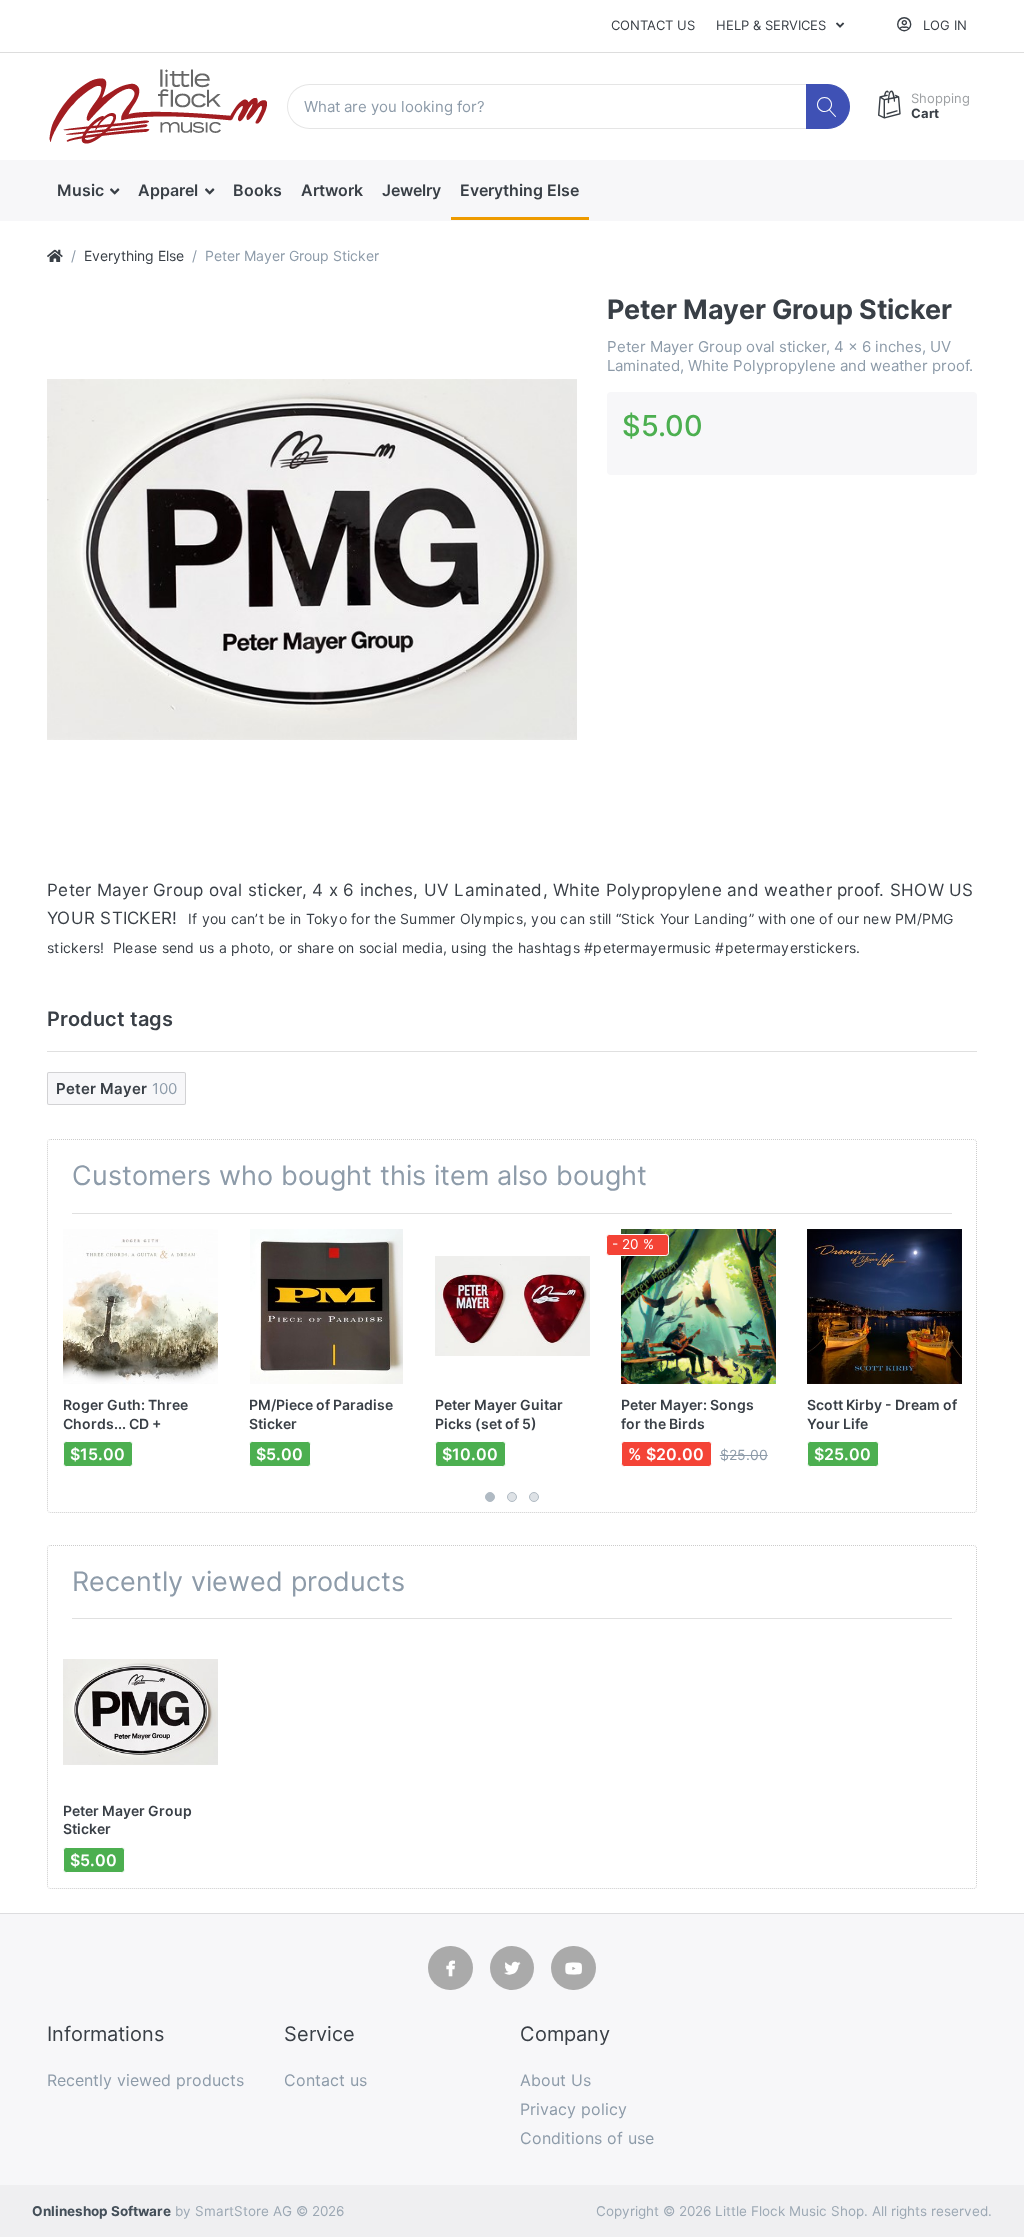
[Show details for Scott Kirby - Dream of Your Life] (884, 1306)
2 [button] (512, 1497)
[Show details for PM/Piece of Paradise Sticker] (326, 1306)
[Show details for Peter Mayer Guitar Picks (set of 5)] (512, 1306)
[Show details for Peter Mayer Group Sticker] (140, 1711)
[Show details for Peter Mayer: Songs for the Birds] (698, 1306)
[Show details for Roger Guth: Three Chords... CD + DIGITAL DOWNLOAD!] (140, 1306)
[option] (312, 559)
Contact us (653, 25)
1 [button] (490, 1497)
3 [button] (534, 1497)
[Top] (55, 255)
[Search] (828, 106)
